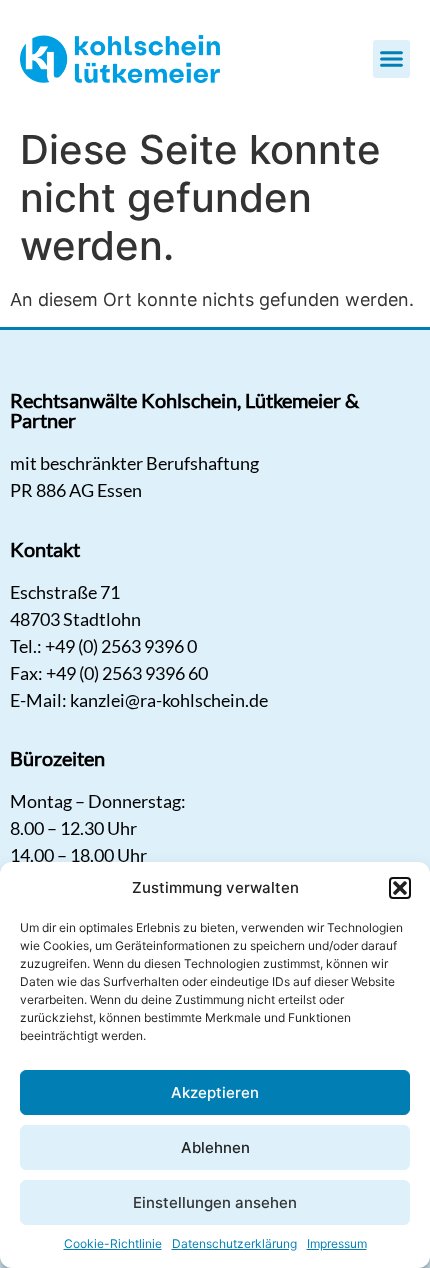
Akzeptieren (215, 1092)
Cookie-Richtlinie (113, 1243)
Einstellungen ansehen (215, 1202)
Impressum (337, 1243)
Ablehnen (215, 1147)
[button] (400, 888)
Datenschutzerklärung (234, 1243)
